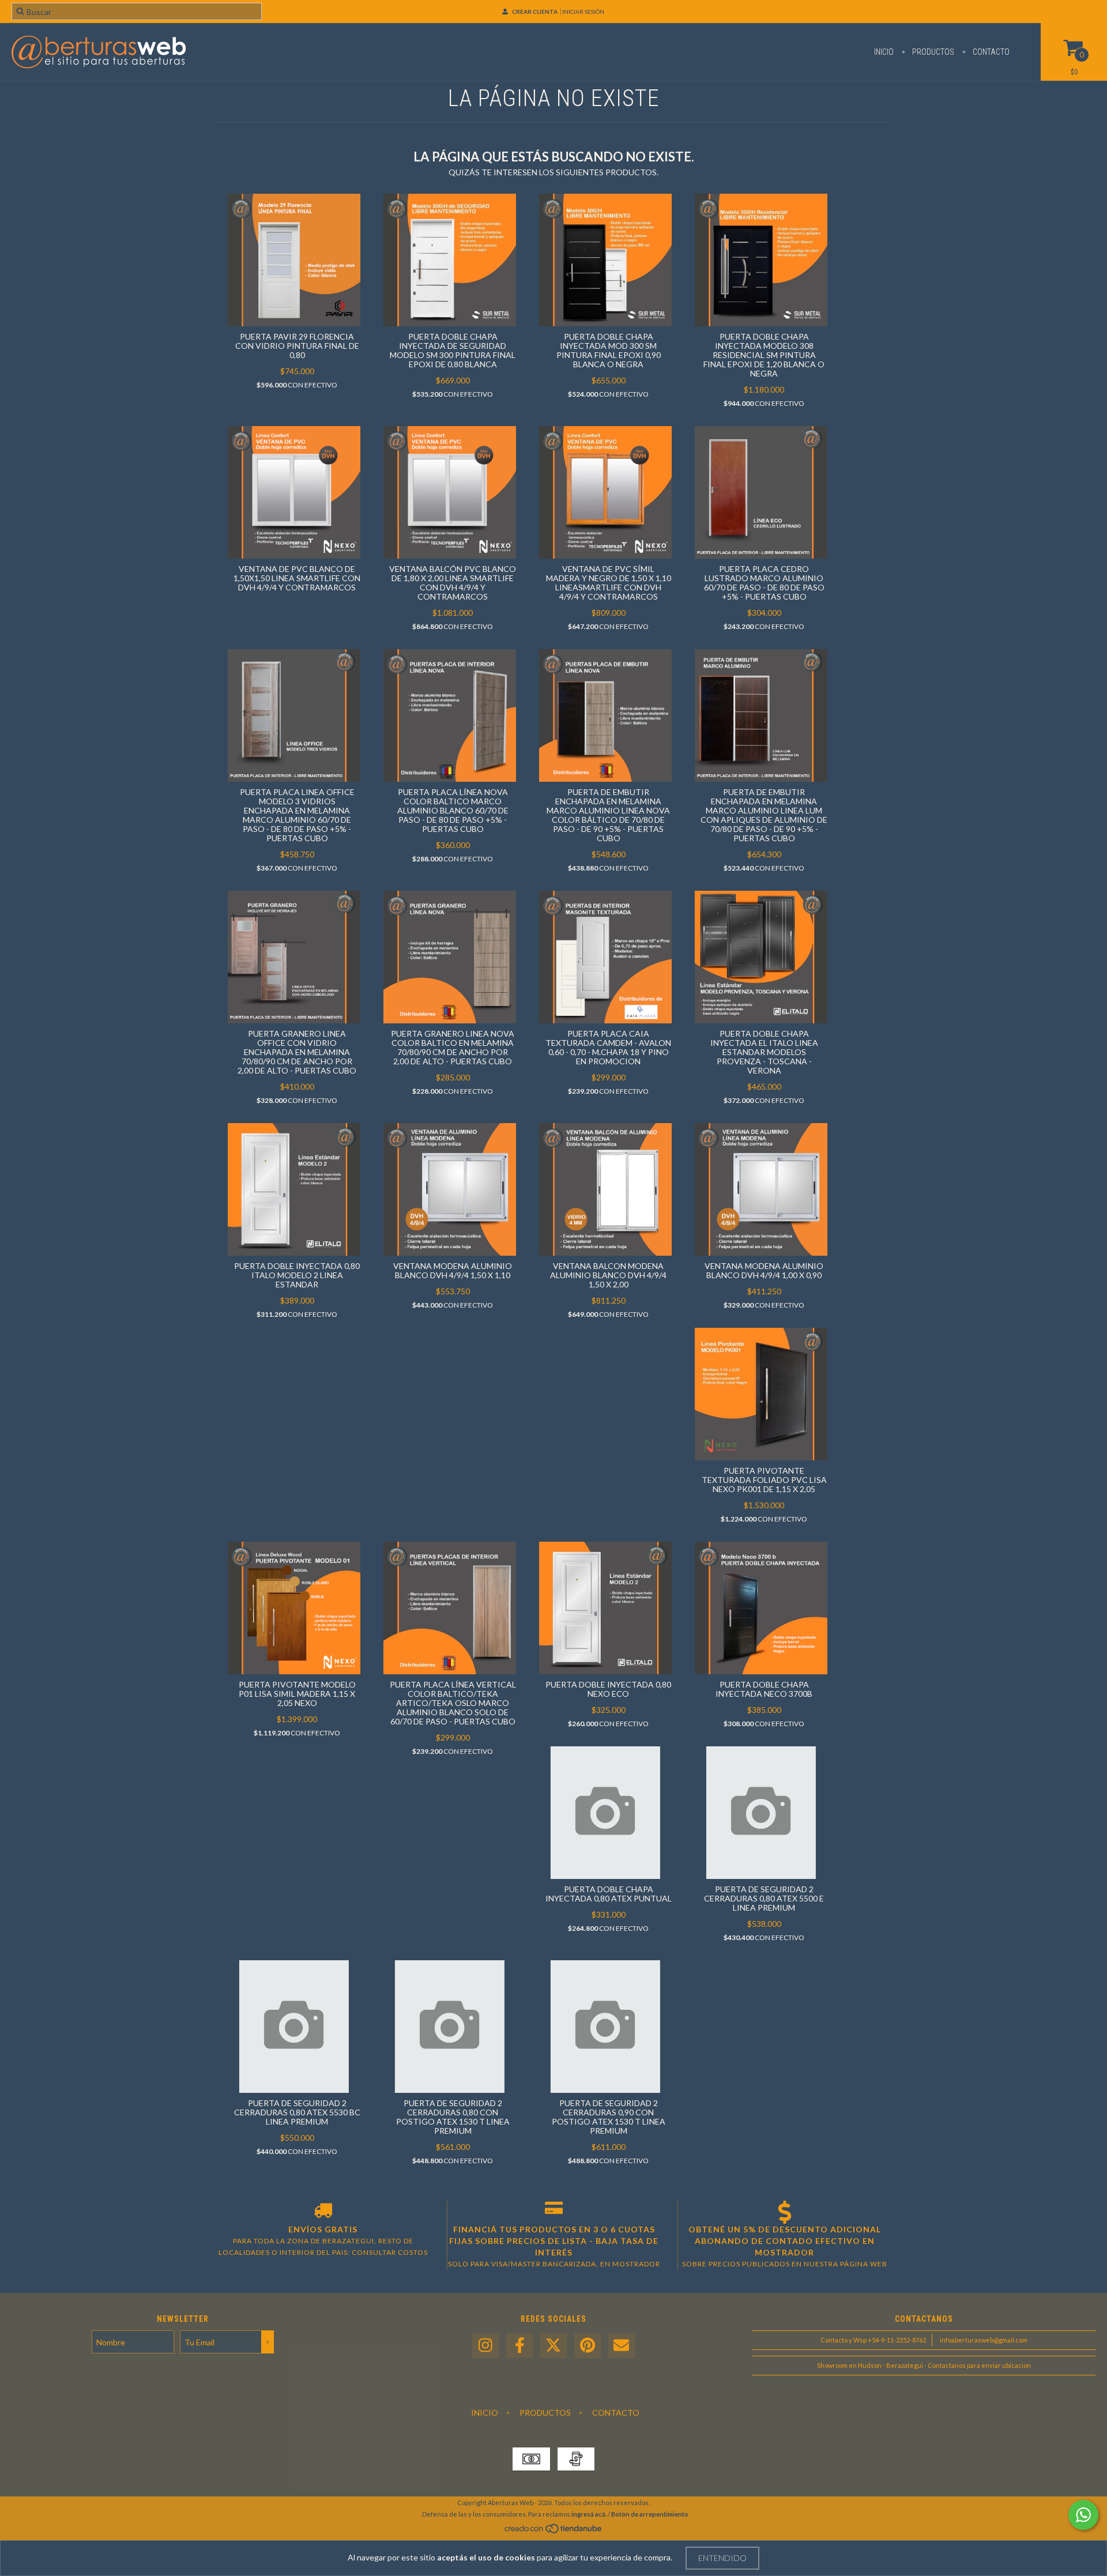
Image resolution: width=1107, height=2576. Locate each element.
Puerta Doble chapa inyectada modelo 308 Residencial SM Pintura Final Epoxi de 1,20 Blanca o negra (764, 355)
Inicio (884, 52)
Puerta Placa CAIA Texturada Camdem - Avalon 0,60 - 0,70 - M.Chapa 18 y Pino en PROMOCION (608, 1047)
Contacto (990, 52)
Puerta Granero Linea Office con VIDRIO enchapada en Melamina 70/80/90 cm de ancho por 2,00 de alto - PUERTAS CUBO (297, 1052)
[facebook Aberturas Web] (519, 2346)
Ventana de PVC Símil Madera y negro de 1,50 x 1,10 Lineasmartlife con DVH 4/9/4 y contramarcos (609, 583)
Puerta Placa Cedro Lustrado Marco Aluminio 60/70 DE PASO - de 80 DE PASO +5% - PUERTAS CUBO (764, 583)
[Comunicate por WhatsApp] (1083, 2515)
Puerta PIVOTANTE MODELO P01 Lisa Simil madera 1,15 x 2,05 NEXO (297, 1694)
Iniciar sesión (583, 12)
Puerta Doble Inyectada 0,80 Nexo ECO (608, 1689)
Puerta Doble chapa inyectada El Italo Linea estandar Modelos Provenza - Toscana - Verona (764, 1052)
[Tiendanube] (554, 2531)
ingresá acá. (589, 2514)
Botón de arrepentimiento (650, 2514)
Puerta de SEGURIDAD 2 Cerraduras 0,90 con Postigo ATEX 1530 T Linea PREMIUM (609, 2117)
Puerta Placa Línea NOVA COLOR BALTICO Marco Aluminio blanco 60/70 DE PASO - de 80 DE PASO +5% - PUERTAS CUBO (453, 810)
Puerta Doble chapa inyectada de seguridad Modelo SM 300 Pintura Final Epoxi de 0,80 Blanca (453, 350)
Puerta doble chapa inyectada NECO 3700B (764, 1689)
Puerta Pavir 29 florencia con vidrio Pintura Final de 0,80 (297, 346)
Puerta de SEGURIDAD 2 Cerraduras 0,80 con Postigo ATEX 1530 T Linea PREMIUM (453, 2117)
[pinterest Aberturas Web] (588, 2346)
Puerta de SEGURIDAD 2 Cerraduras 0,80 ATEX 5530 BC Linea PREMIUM (297, 2112)
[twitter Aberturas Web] (553, 2346)
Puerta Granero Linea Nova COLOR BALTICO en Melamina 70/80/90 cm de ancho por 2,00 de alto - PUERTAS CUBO (453, 1047)
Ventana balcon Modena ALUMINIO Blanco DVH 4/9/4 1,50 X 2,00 (608, 1275)
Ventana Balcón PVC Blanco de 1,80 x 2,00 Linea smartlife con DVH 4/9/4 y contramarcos (453, 583)
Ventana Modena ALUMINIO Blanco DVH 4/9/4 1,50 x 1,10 (453, 1270)
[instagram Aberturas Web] (485, 2346)
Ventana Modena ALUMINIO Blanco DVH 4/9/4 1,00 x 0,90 (764, 1270)
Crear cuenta (535, 12)
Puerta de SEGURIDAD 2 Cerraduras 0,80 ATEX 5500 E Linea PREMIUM (764, 1898)
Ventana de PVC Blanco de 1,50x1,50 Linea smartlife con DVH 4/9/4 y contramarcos (297, 578)
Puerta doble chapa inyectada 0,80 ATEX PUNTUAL (609, 1894)
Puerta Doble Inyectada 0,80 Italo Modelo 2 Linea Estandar (297, 1275)
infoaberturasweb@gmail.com (984, 2340)
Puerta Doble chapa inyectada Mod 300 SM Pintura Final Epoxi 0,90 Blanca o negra (609, 350)
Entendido (722, 2558)
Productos (932, 52)
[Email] (622, 2346)
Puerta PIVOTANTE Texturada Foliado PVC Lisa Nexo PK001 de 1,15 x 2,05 (764, 1480)
